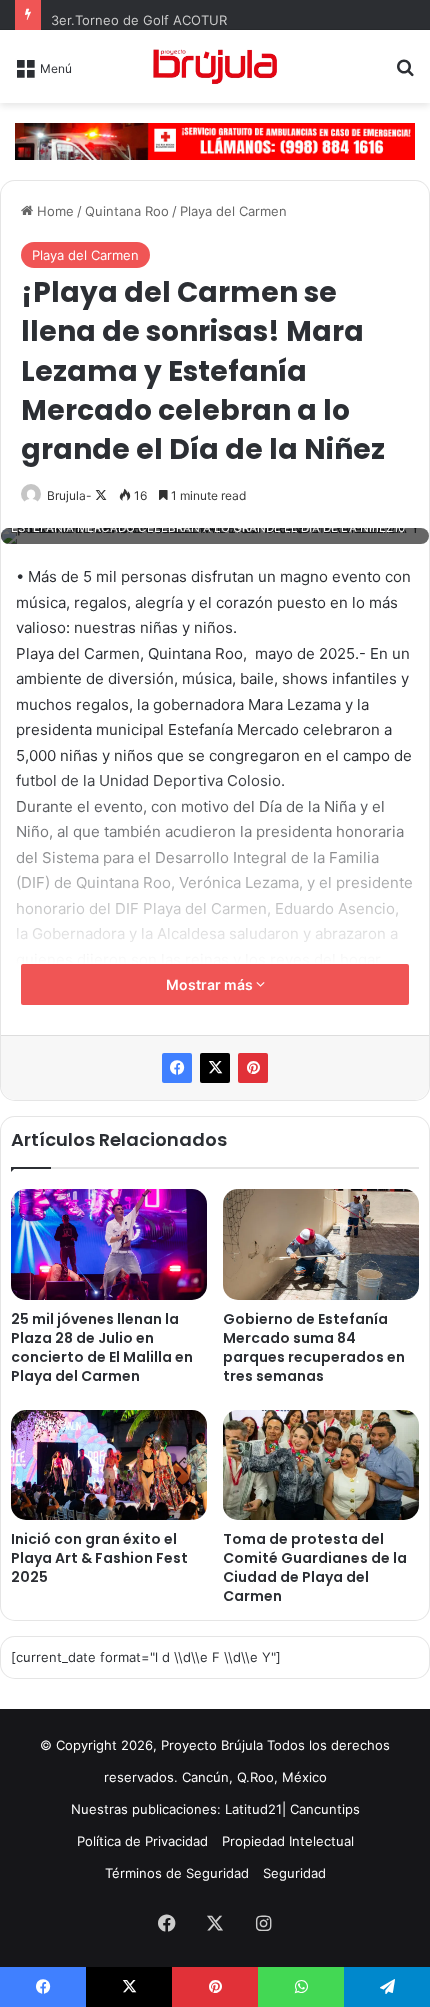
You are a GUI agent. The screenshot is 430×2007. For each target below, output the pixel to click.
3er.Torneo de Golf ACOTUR (139, 20)
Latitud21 (253, 1809)
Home (53, 211)
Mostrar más (211, 984)
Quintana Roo (127, 211)
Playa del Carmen (233, 211)
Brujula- (69, 495)
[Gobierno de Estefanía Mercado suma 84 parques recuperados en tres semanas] (321, 1244)
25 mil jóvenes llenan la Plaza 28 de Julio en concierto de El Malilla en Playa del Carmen (102, 1347)
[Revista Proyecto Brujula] (215, 66)
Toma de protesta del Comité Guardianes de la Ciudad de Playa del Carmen (315, 1567)
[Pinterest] (253, 1068)
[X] (215, 1068)
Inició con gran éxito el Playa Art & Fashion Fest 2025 (99, 1558)
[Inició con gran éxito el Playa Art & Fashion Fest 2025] (109, 1465)
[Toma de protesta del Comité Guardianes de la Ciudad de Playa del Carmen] (321, 1465)
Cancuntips (325, 1809)
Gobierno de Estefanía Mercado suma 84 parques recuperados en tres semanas (314, 1347)
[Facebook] (177, 1068)
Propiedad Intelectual (288, 1841)
